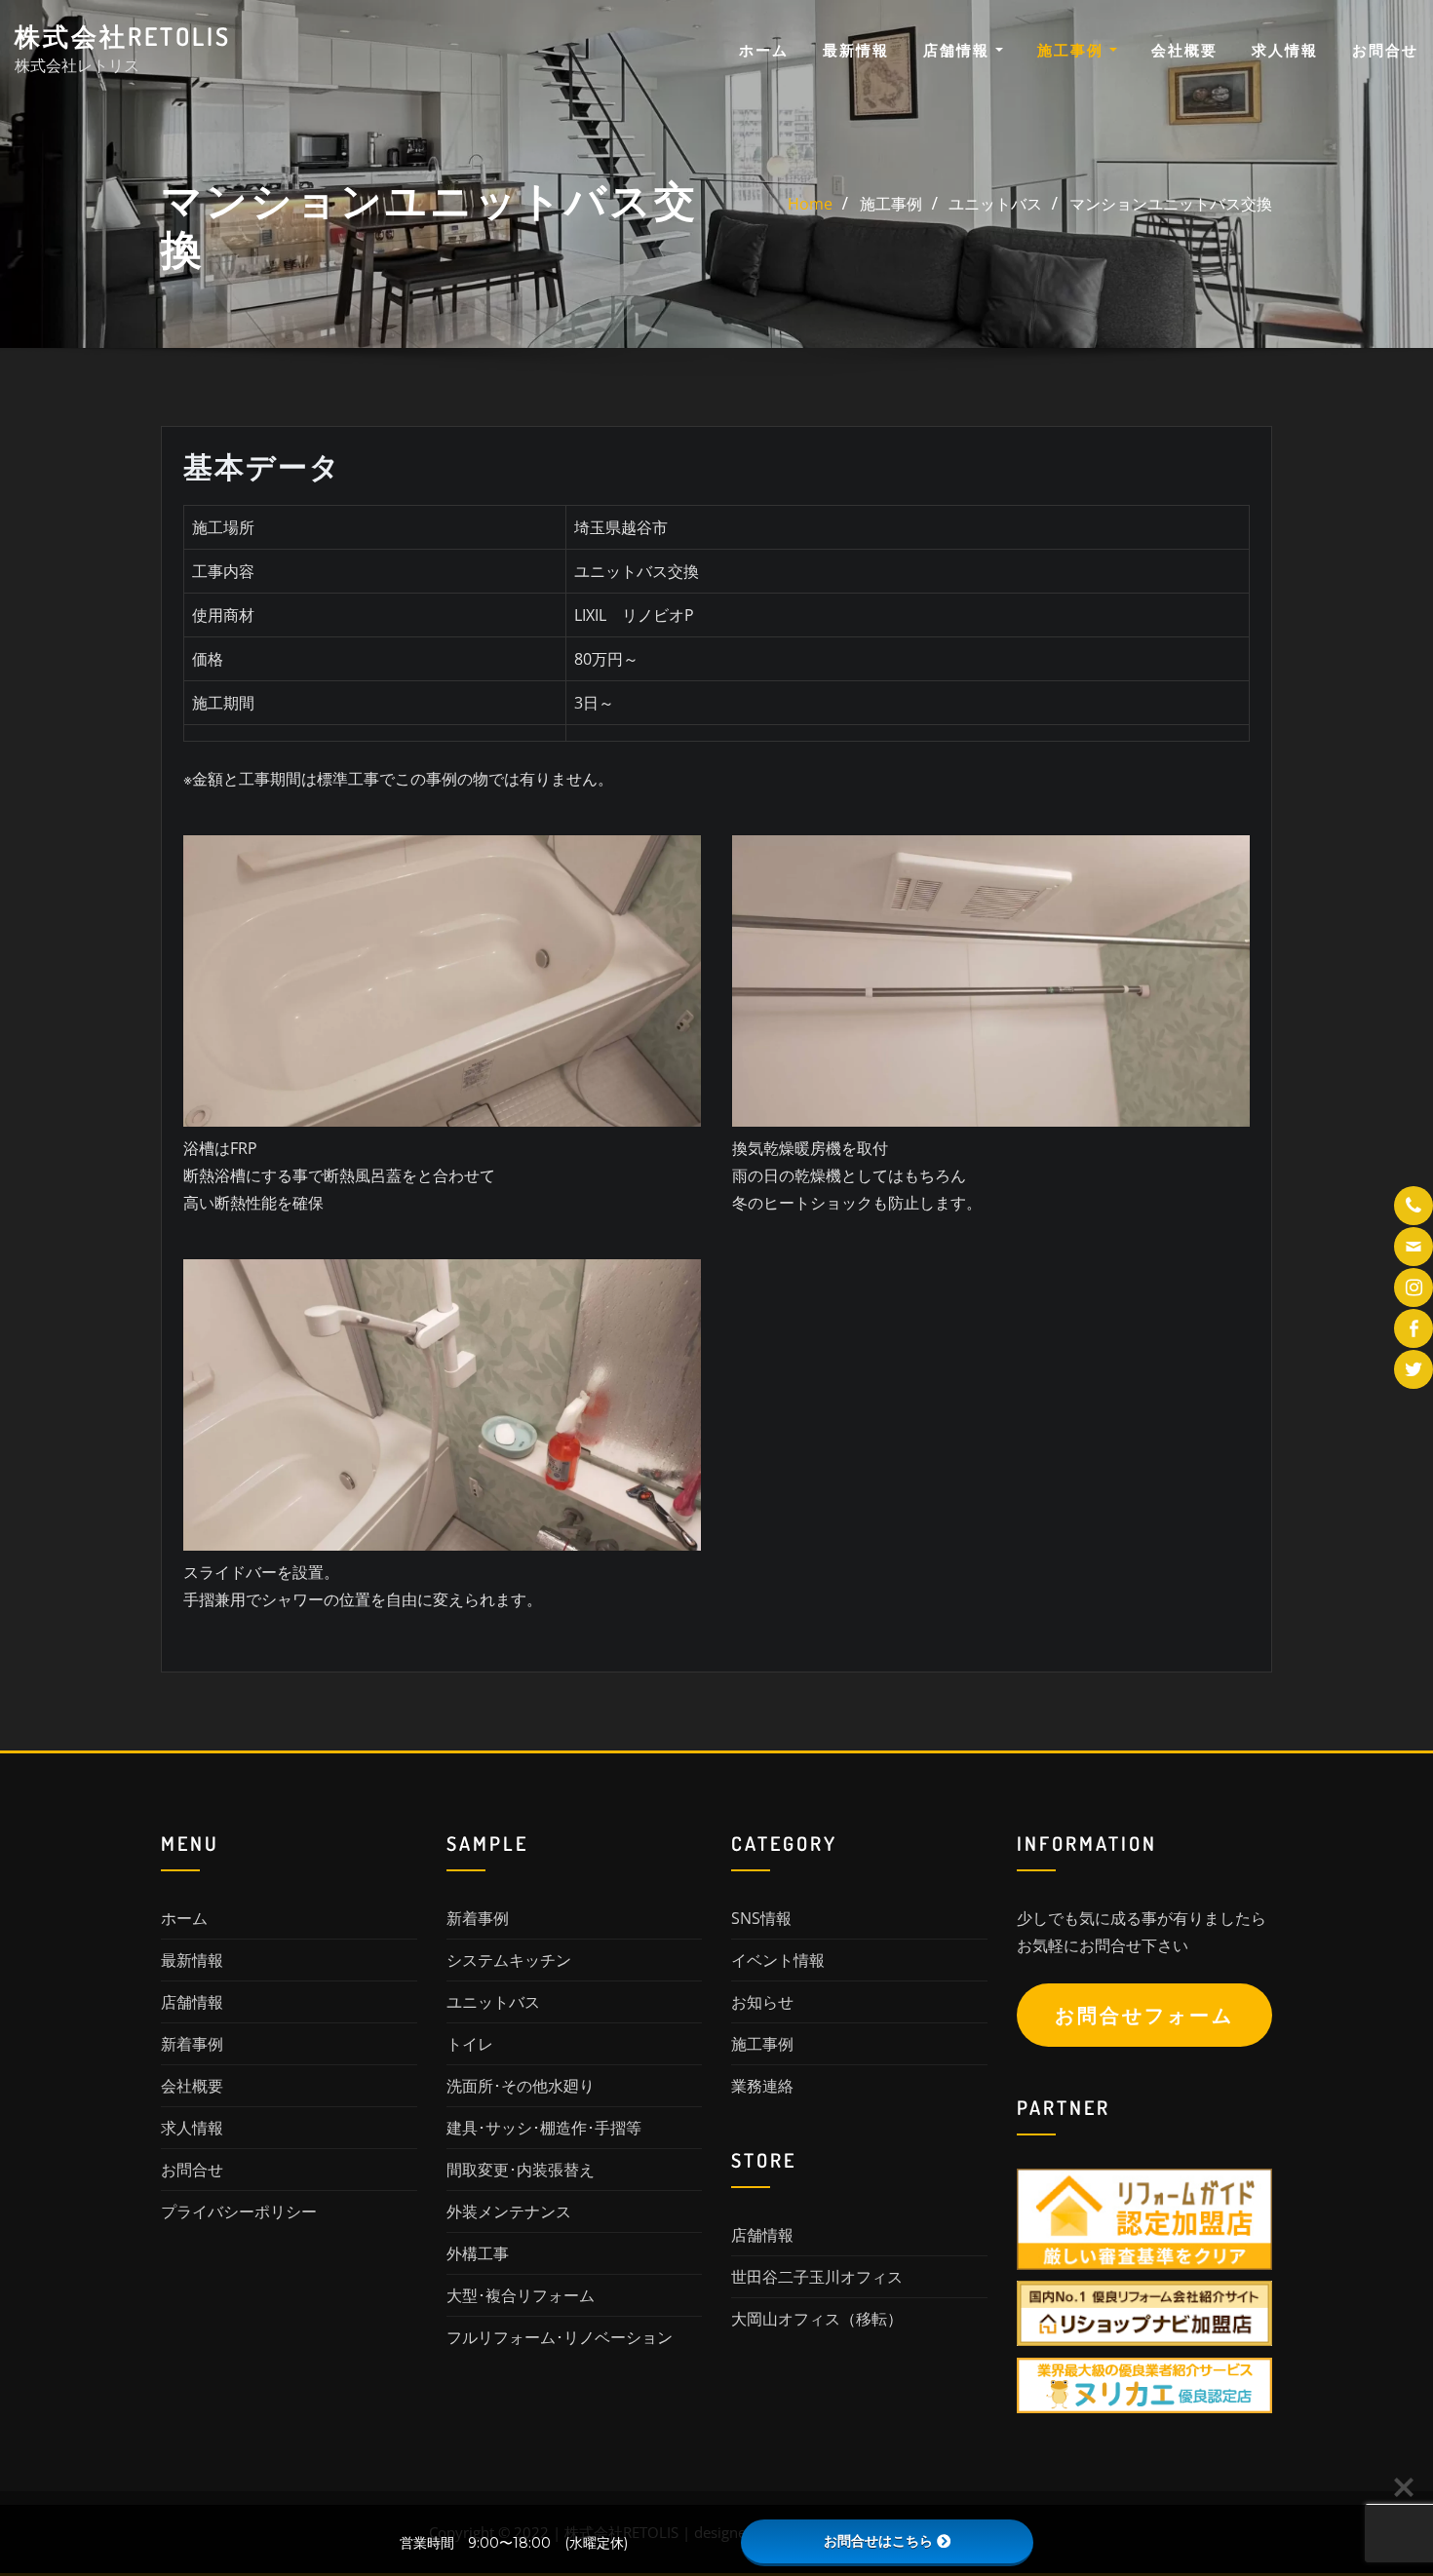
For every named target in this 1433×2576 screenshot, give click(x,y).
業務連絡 (762, 2086)
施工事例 (1073, 50)
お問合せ (1385, 50)
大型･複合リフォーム (521, 2295)
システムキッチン (509, 1960)
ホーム (764, 50)
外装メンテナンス (509, 2211)
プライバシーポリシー (239, 2211)
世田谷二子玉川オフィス (817, 2277)
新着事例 (192, 2044)
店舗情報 (959, 50)
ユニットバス (995, 204)
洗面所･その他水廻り (521, 2086)
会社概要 (1184, 50)
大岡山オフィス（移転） (817, 2319)
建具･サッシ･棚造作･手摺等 (544, 2128)
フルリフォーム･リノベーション (560, 2337)
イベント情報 (778, 1960)
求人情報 (1285, 50)
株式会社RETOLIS (123, 36)
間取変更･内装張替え (521, 2170)
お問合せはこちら (878, 2541)
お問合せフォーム (1144, 2015)
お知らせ (762, 2002)
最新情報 (856, 50)
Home (810, 204)
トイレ (470, 2044)
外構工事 (478, 2253)
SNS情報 (761, 1918)
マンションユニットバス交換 (1171, 204)
